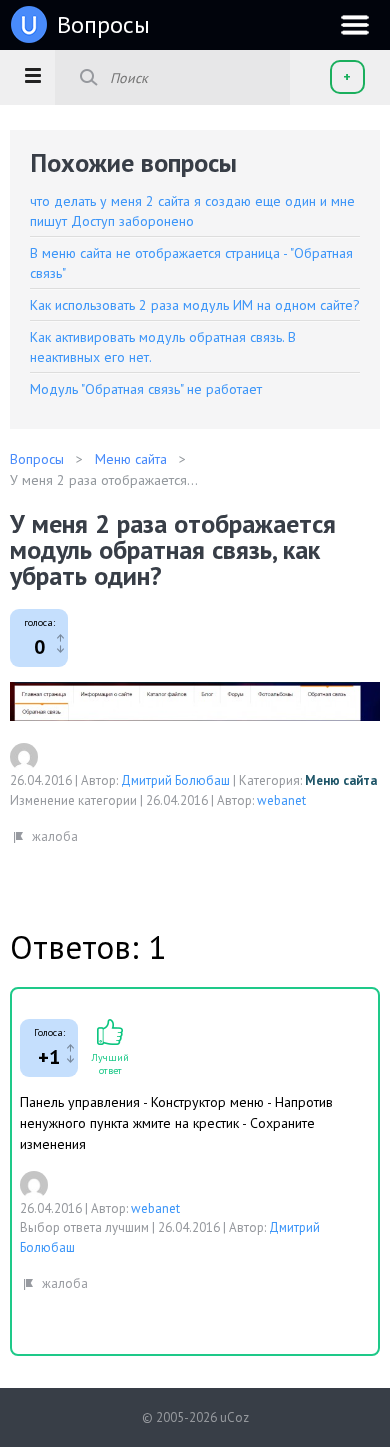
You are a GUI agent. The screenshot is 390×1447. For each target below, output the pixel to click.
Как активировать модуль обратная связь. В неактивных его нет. (163, 347)
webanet (281, 800)
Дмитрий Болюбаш (175, 780)
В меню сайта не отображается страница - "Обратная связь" (191, 263)
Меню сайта (341, 780)
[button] (32, 75)
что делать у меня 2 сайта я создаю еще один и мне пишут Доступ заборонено (192, 211)
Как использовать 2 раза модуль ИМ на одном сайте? (195, 305)
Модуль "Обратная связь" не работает (146, 389)
